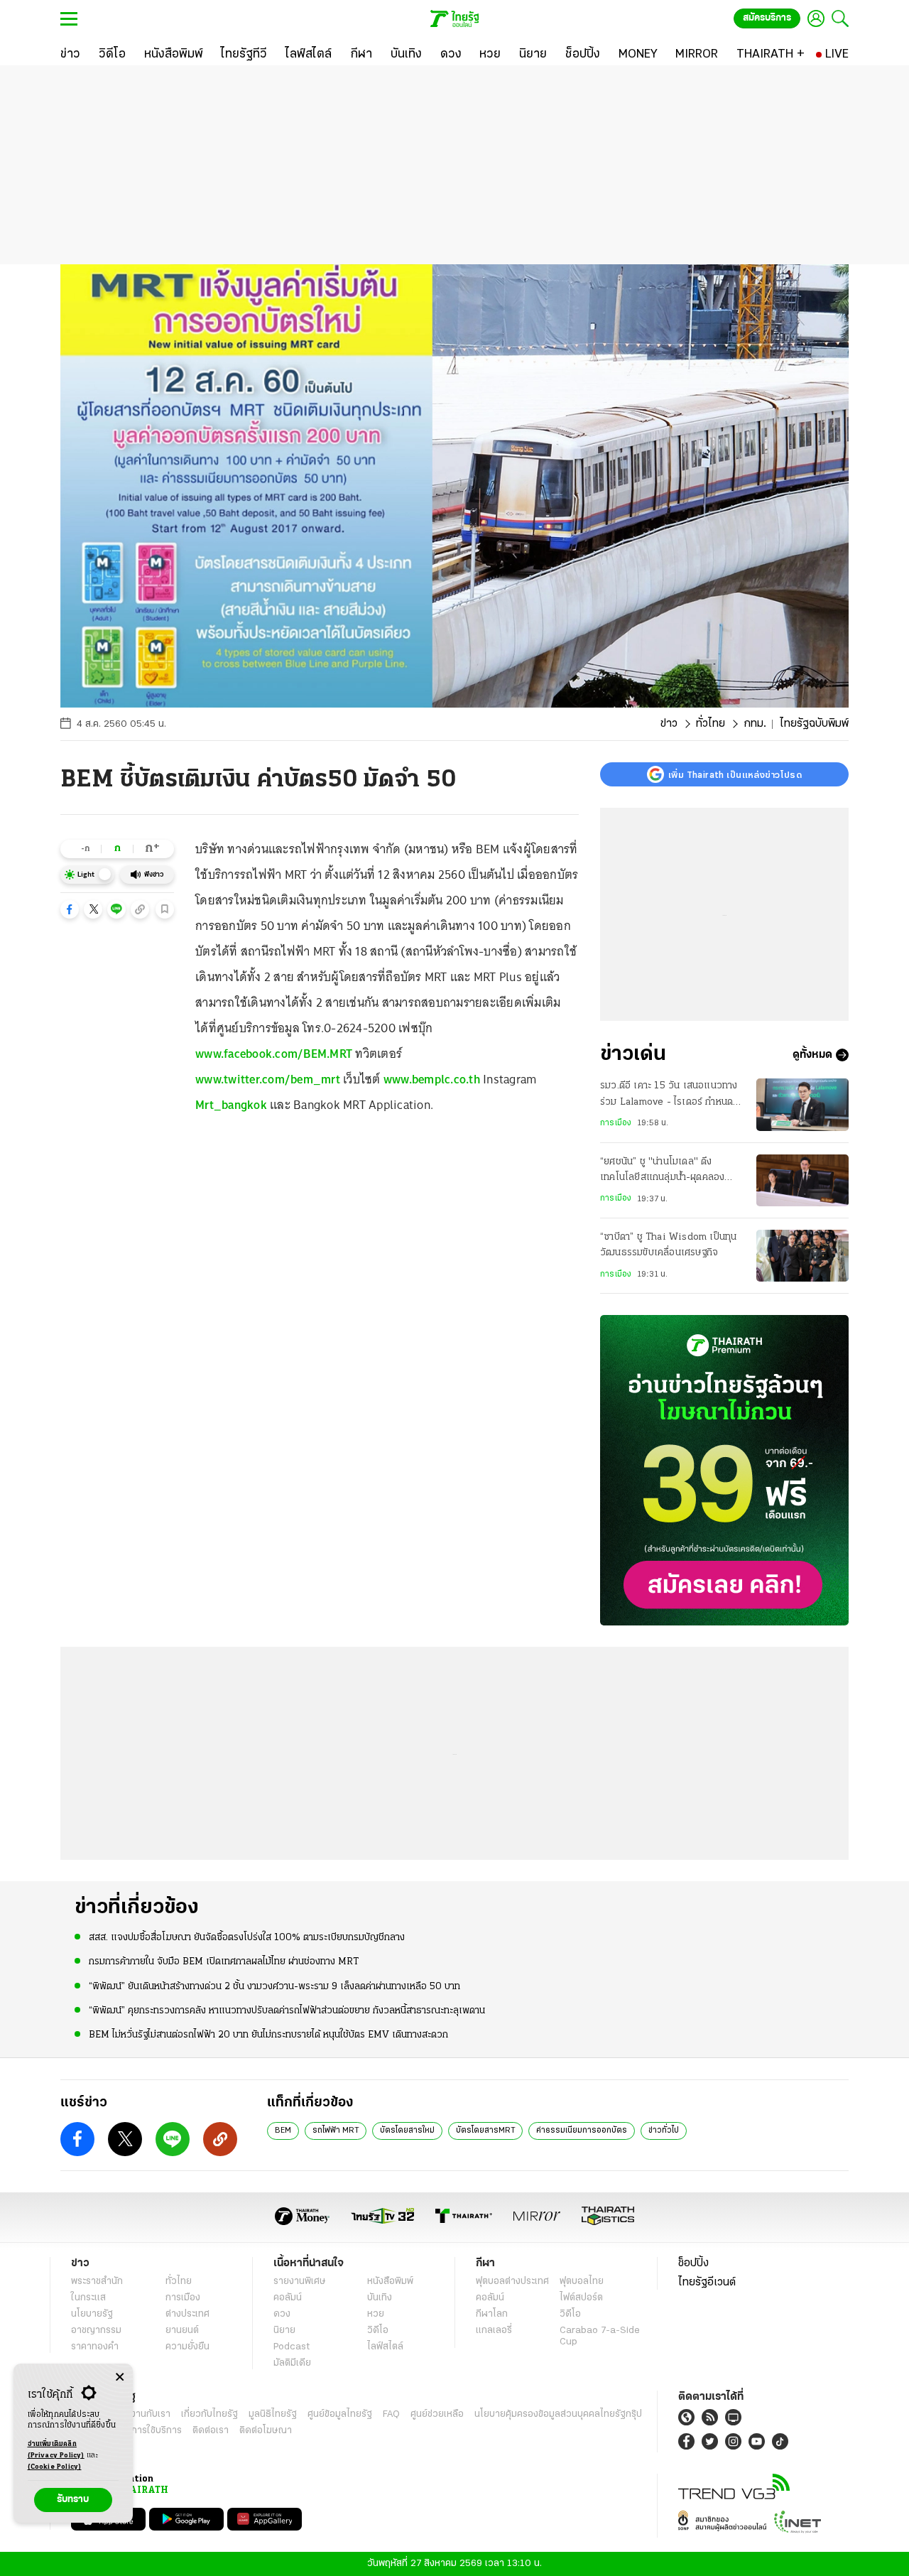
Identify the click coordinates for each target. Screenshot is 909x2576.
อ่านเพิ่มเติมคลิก (56, 2450)
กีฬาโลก (492, 2314)
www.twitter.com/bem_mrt (268, 1079)
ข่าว (669, 724)
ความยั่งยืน (187, 2347)
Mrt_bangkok (231, 1105)
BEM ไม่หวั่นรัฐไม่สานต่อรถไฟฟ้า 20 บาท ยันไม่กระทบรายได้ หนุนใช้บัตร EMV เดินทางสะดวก (268, 2035)
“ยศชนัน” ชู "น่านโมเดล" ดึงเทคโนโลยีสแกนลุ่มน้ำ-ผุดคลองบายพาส (662, 1171)
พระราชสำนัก (97, 2282)
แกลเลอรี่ (494, 2331)
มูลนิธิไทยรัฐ (273, 2414)
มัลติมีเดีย (292, 2363)
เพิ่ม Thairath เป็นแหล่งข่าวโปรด (735, 774)
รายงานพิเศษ (300, 2282)
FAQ (391, 2414)
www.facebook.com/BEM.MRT (274, 1054)
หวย (376, 2314)
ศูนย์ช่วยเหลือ (437, 2414)
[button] (70, 909)
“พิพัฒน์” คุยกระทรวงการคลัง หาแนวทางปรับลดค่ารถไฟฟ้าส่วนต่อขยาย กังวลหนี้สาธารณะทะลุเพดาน (287, 2011)
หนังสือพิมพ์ (390, 2282)
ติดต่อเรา (211, 2431)
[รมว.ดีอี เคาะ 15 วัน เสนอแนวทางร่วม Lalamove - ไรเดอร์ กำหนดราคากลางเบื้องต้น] (802, 1104)
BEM (283, 2131)
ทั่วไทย (711, 724)
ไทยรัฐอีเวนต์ (707, 2283)
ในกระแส (88, 2298)
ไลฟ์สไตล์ (385, 2347)
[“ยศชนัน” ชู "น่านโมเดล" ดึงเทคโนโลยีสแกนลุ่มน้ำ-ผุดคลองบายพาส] (802, 1180)
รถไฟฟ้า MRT (336, 2131)
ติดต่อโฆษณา (266, 2431)
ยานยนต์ (182, 2331)
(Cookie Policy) (55, 2467)
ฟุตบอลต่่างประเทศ (512, 2282)
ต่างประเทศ (187, 2314)
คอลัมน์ (288, 2298)
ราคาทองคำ (95, 2347)
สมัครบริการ (767, 18)
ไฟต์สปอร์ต (581, 2298)
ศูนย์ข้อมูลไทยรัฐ (340, 2414)
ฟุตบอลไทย (582, 2282)
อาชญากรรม (96, 2331)
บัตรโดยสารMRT (485, 2131)
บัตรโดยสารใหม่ (407, 2131)
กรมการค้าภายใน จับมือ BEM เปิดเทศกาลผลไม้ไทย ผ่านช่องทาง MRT (224, 1962)
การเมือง (616, 1123)
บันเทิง (380, 2298)
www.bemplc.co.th (432, 1079)
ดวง (282, 2314)
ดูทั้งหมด (812, 1055)
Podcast (292, 2347)
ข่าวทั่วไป (664, 2131)
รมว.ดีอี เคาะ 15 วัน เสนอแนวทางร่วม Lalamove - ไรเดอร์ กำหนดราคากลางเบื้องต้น (669, 1095)
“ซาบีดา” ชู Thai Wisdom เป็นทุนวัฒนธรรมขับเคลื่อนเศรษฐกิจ (668, 1245)
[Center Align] (120, 2377)
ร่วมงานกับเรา (142, 2414)
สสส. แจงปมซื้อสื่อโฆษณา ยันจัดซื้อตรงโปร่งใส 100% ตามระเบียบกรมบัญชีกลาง (247, 1938)
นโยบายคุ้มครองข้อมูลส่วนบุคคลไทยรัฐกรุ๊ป (558, 2414)
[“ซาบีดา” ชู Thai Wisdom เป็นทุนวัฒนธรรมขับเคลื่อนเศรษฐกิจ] (802, 1256)
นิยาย (284, 2331)
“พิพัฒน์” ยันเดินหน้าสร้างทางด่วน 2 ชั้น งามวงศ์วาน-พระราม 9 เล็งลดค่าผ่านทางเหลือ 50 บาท (274, 1987)
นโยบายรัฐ (92, 2314)
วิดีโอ (378, 2331)
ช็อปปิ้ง (693, 2263)
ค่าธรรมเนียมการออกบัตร (582, 2131)
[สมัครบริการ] (724, 1470)
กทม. (755, 724)
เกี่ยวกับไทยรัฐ (209, 2414)
